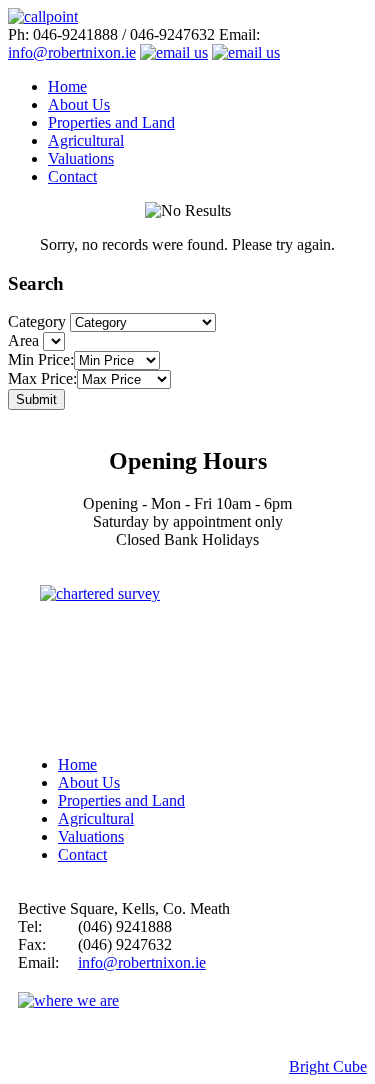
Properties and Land (111, 122)
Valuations (81, 158)
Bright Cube (328, 1066)
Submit (36, 399)
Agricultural (86, 140)
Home (67, 86)
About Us (79, 104)
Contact (72, 176)
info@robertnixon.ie (72, 52)
